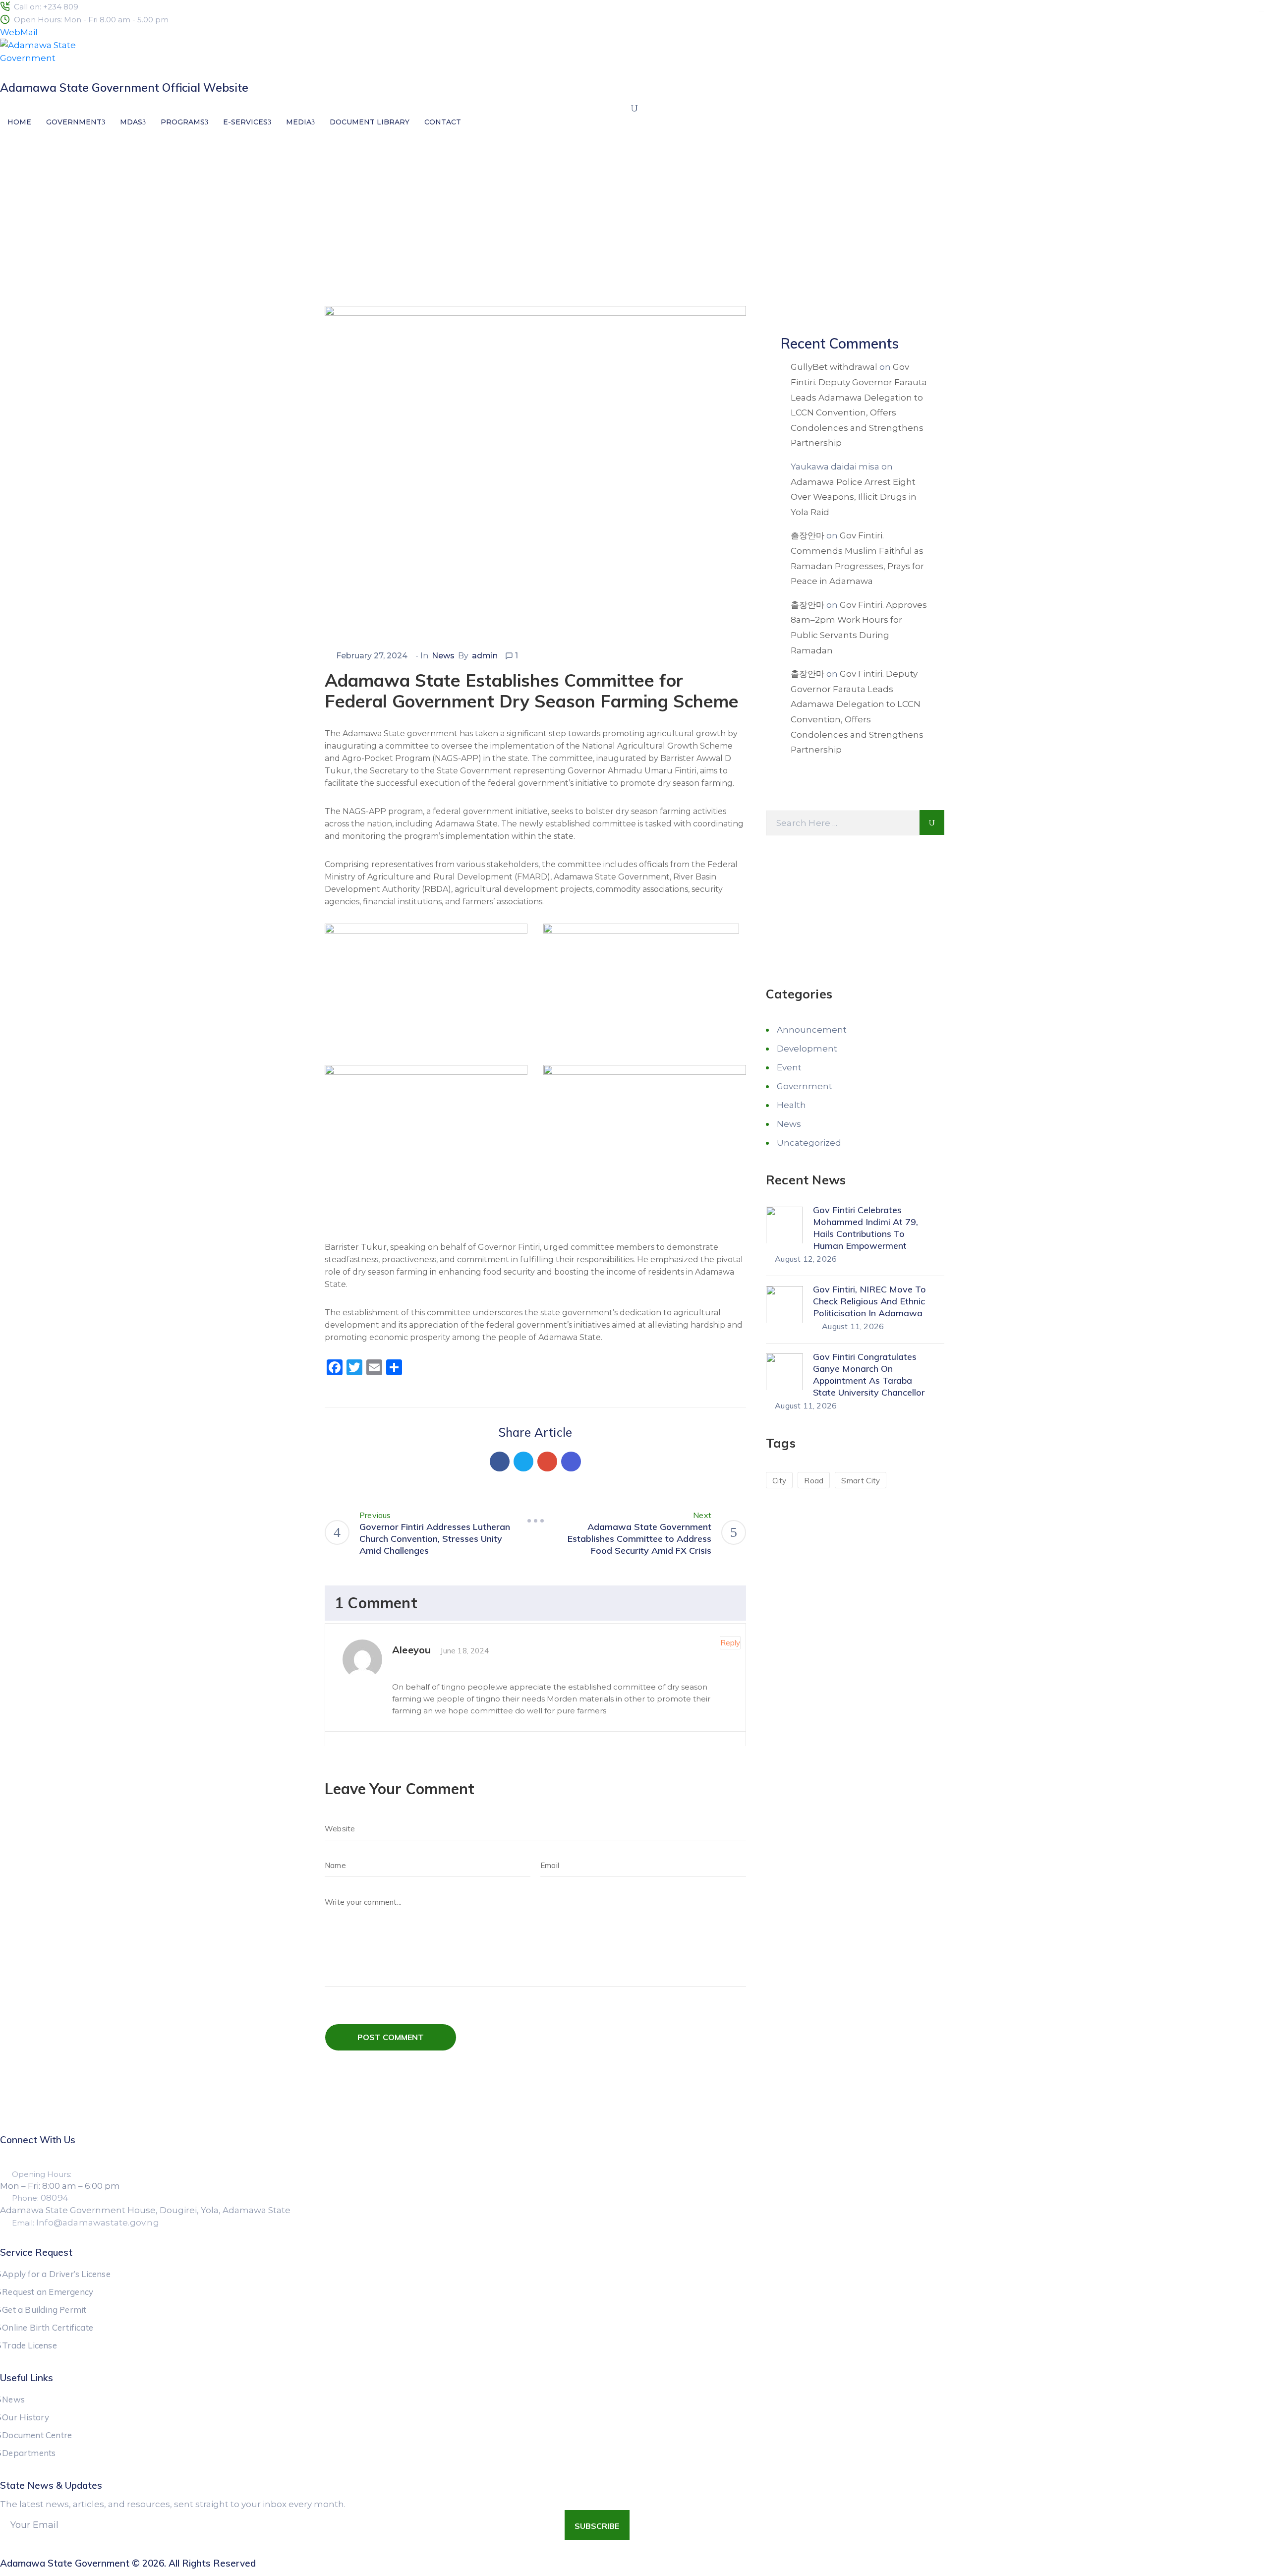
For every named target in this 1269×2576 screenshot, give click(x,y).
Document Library (370, 122)
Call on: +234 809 (46, 7)
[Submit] (932, 822)
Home (19, 122)
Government (74, 122)
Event (789, 1067)
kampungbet (1262, 11)
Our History (26, 2417)
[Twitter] (523, 1462)
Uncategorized (809, 1142)
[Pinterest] (547, 1462)
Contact (443, 122)
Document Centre (37, 2435)
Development (807, 1048)
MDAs (131, 122)
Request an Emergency (48, 2292)
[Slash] (535, 1521)
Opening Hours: (42, 2174)
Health (791, 1105)
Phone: (40, 2198)
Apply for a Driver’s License (56, 2274)
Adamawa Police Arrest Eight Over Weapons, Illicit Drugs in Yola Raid (854, 497)
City (779, 1480)
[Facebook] (500, 1462)
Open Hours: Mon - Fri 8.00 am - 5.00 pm (91, 20)
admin (485, 656)
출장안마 (808, 535)
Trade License (29, 2345)
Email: (86, 2223)
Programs (183, 122)
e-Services (245, 122)
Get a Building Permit (44, 2310)
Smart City (861, 1480)
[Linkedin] (571, 1462)
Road (814, 1480)
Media (299, 122)
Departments (29, 2453)
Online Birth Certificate (48, 2327)
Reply (730, 1643)
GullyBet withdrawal (834, 367)
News (372, 249)
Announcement (812, 1029)
